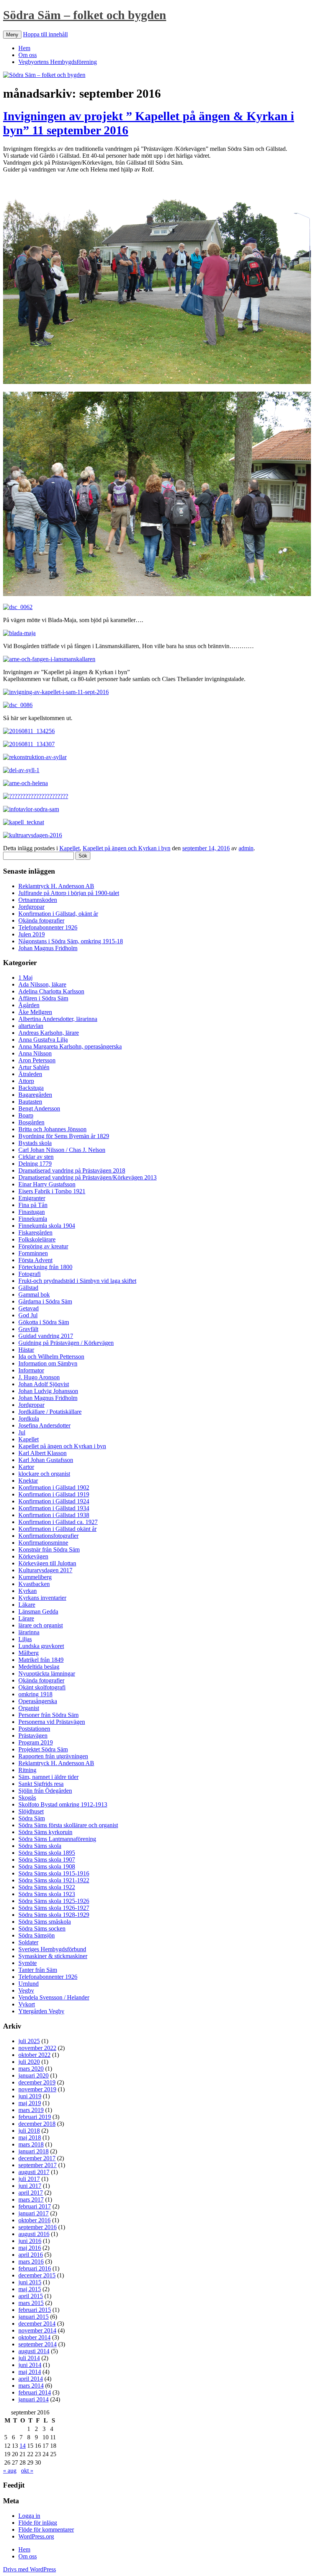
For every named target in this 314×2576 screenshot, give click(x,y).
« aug (10, 2471)
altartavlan (31, 1026)
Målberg (29, 1653)
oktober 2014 (34, 2337)
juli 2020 (29, 2062)
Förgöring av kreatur (43, 1246)
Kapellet (70, 848)
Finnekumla (33, 1219)
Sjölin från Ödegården (45, 1791)
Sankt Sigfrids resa (41, 1784)
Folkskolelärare (37, 1239)
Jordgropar (31, 907)
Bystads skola (35, 1143)
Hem (24, 48)
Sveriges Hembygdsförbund (52, 1949)
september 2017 (38, 2165)
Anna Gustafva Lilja (43, 1040)
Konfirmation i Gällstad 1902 (54, 1487)
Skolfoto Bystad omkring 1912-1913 (63, 1804)
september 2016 (38, 2227)
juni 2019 (30, 2096)
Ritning (27, 1770)
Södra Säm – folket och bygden (85, 15)
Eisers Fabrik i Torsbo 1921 (52, 1191)
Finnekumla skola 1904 (47, 1226)
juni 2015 (30, 2282)
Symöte (28, 1963)
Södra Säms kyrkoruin (45, 1832)
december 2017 (37, 2158)
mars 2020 (31, 2069)
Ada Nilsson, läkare (42, 984)
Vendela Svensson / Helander (54, 1997)
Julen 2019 (32, 934)
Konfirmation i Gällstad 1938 (54, 1515)
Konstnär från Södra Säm (49, 1549)
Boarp (26, 1115)
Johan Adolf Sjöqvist (44, 1384)
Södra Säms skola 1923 (47, 1894)
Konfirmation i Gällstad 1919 (54, 1494)
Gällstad (28, 1288)
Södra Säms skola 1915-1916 (54, 1873)
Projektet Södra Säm (43, 1749)
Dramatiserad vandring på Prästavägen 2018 (72, 1170)
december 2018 (37, 2124)
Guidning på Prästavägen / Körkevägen (66, 1343)
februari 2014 (35, 2392)
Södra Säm (32, 1818)
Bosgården (31, 1122)
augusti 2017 (34, 2172)
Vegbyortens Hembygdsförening (58, 62)
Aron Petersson (37, 1060)
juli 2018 (29, 2131)
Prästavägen (33, 1736)
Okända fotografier (41, 920)
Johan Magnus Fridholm (48, 948)
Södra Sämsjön (37, 1935)
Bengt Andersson (39, 1108)
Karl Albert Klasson (43, 1453)
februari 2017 (35, 2206)
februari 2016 (35, 2268)
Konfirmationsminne (43, 1543)
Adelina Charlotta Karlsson (51, 991)
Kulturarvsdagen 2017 (45, 1570)
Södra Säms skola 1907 (47, 1860)
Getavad (29, 1308)
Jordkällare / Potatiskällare (50, 1412)
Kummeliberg (35, 1577)
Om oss (28, 55)
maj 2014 (30, 2372)
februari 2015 (35, 2310)
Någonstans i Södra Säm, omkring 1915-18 (71, 941)
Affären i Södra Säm (43, 998)
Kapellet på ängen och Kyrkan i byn (127, 848)
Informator (31, 1370)
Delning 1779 (35, 1164)
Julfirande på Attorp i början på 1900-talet (69, 893)
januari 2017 (34, 2213)
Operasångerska (38, 1701)
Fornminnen (33, 1253)
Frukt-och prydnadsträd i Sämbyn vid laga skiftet (77, 1281)
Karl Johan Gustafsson (46, 1460)
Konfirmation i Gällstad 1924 (54, 1501)
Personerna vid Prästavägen (52, 1722)
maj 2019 (30, 2103)
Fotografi (29, 1274)
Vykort (27, 2004)
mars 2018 (31, 2144)
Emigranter (32, 1198)
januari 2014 (34, 2399)
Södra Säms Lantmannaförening (57, 1839)
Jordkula (29, 1419)
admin (246, 848)
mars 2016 (31, 2262)
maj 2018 (30, 2137)
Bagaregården (35, 1095)
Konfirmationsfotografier (48, 1536)
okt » (27, 2471)
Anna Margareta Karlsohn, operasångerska (70, 1046)
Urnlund (29, 1984)
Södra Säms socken (42, 1928)
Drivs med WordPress (29, 2569)
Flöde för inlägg (38, 2523)
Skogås (27, 1798)
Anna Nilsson (35, 1053)
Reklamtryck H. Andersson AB (56, 886)
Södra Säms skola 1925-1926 (54, 1901)
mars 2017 (31, 2199)
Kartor (26, 1467)
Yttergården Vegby (41, 2011)
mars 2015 (31, 2303)
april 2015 (31, 2296)
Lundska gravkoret (41, 1646)
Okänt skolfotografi (42, 1687)
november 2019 (37, 2089)
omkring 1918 (35, 1694)
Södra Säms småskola (45, 1922)
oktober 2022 (34, 2055)
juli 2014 (29, 2358)
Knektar (28, 1481)
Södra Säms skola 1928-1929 (54, 1915)
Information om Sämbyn (48, 1363)
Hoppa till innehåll (45, 34)
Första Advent (35, 1260)
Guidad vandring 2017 (46, 1336)
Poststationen (34, 1729)
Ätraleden (30, 1074)
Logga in (29, 2516)
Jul (22, 1432)
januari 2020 (34, 2075)
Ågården (29, 1005)
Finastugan (32, 1212)
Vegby (26, 1990)
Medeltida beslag (39, 1667)
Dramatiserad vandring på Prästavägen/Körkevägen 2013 (87, 1177)
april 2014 (31, 2379)
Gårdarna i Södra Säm (45, 1301)
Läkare (27, 1605)
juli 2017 (29, 2179)
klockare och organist (44, 1474)
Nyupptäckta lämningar (47, 1674)
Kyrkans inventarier (42, 1598)
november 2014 (37, 2330)
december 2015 (37, 2275)
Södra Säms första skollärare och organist (68, 1825)
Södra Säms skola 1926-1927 (54, 1908)
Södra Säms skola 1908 (47, 1866)
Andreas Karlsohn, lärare (49, 1033)
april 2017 (31, 2193)
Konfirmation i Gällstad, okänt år (58, 914)
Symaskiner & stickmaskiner (53, 1956)
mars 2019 (31, 2110)
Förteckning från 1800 (45, 1267)
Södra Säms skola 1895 (47, 1853)
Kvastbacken (34, 1584)
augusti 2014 (34, 2351)
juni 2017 (30, 2186)
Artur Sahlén (34, 1067)
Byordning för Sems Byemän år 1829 (64, 1136)
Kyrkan (28, 1591)
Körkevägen (33, 1556)
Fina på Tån (33, 1205)
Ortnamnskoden (38, 900)
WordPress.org (36, 2536)
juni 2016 (30, 2241)
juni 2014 (30, 2365)
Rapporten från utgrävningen (53, 1756)
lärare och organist (41, 1625)
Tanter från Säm (38, 1970)
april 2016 (31, 2255)
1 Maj (25, 978)
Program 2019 (36, 1742)
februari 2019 (35, 2117)
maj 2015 (30, 2289)
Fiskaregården (35, 1232)
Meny (12, 35)
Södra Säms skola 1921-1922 (54, 1880)
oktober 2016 (34, 2220)
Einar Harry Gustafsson (47, 1184)
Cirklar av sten (36, 1157)
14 (23, 2446)
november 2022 (37, 2048)
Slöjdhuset (31, 1811)
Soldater (28, 1942)
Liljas (25, 1639)
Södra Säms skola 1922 (47, 1887)
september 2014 (38, 2344)
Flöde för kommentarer (46, 2529)
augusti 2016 (34, 2234)
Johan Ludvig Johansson (48, 1391)
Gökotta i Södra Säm (44, 1322)
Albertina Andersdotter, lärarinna (58, 1019)
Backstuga (31, 1088)
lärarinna (29, 1632)
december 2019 (37, 2082)
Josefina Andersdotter (44, 1425)
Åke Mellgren (35, 1012)
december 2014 (37, 2324)
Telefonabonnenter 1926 (48, 927)
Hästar (26, 1350)
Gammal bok (34, 1295)
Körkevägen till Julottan (47, 1563)
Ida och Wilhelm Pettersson (51, 1357)
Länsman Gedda (38, 1611)
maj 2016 (30, 2248)
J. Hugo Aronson (39, 1377)
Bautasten (30, 1102)
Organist (29, 1708)
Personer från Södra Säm (48, 1715)
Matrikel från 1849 (41, 1660)
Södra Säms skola (40, 1846)
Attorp (26, 1081)
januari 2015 (34, 2317)
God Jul (28, 1315)
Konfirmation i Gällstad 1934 (54, 1508)
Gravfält (28, 1329)
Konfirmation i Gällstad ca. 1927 (58, 1522)
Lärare (26, 1618)
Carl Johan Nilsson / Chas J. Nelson (62, 1150)
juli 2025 (29, 2041)
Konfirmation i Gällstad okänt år (57, 1529)
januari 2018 (34, 2151)
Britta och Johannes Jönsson (52, 1129)
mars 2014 (31, 2386)
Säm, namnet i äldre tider (48, 1777)
